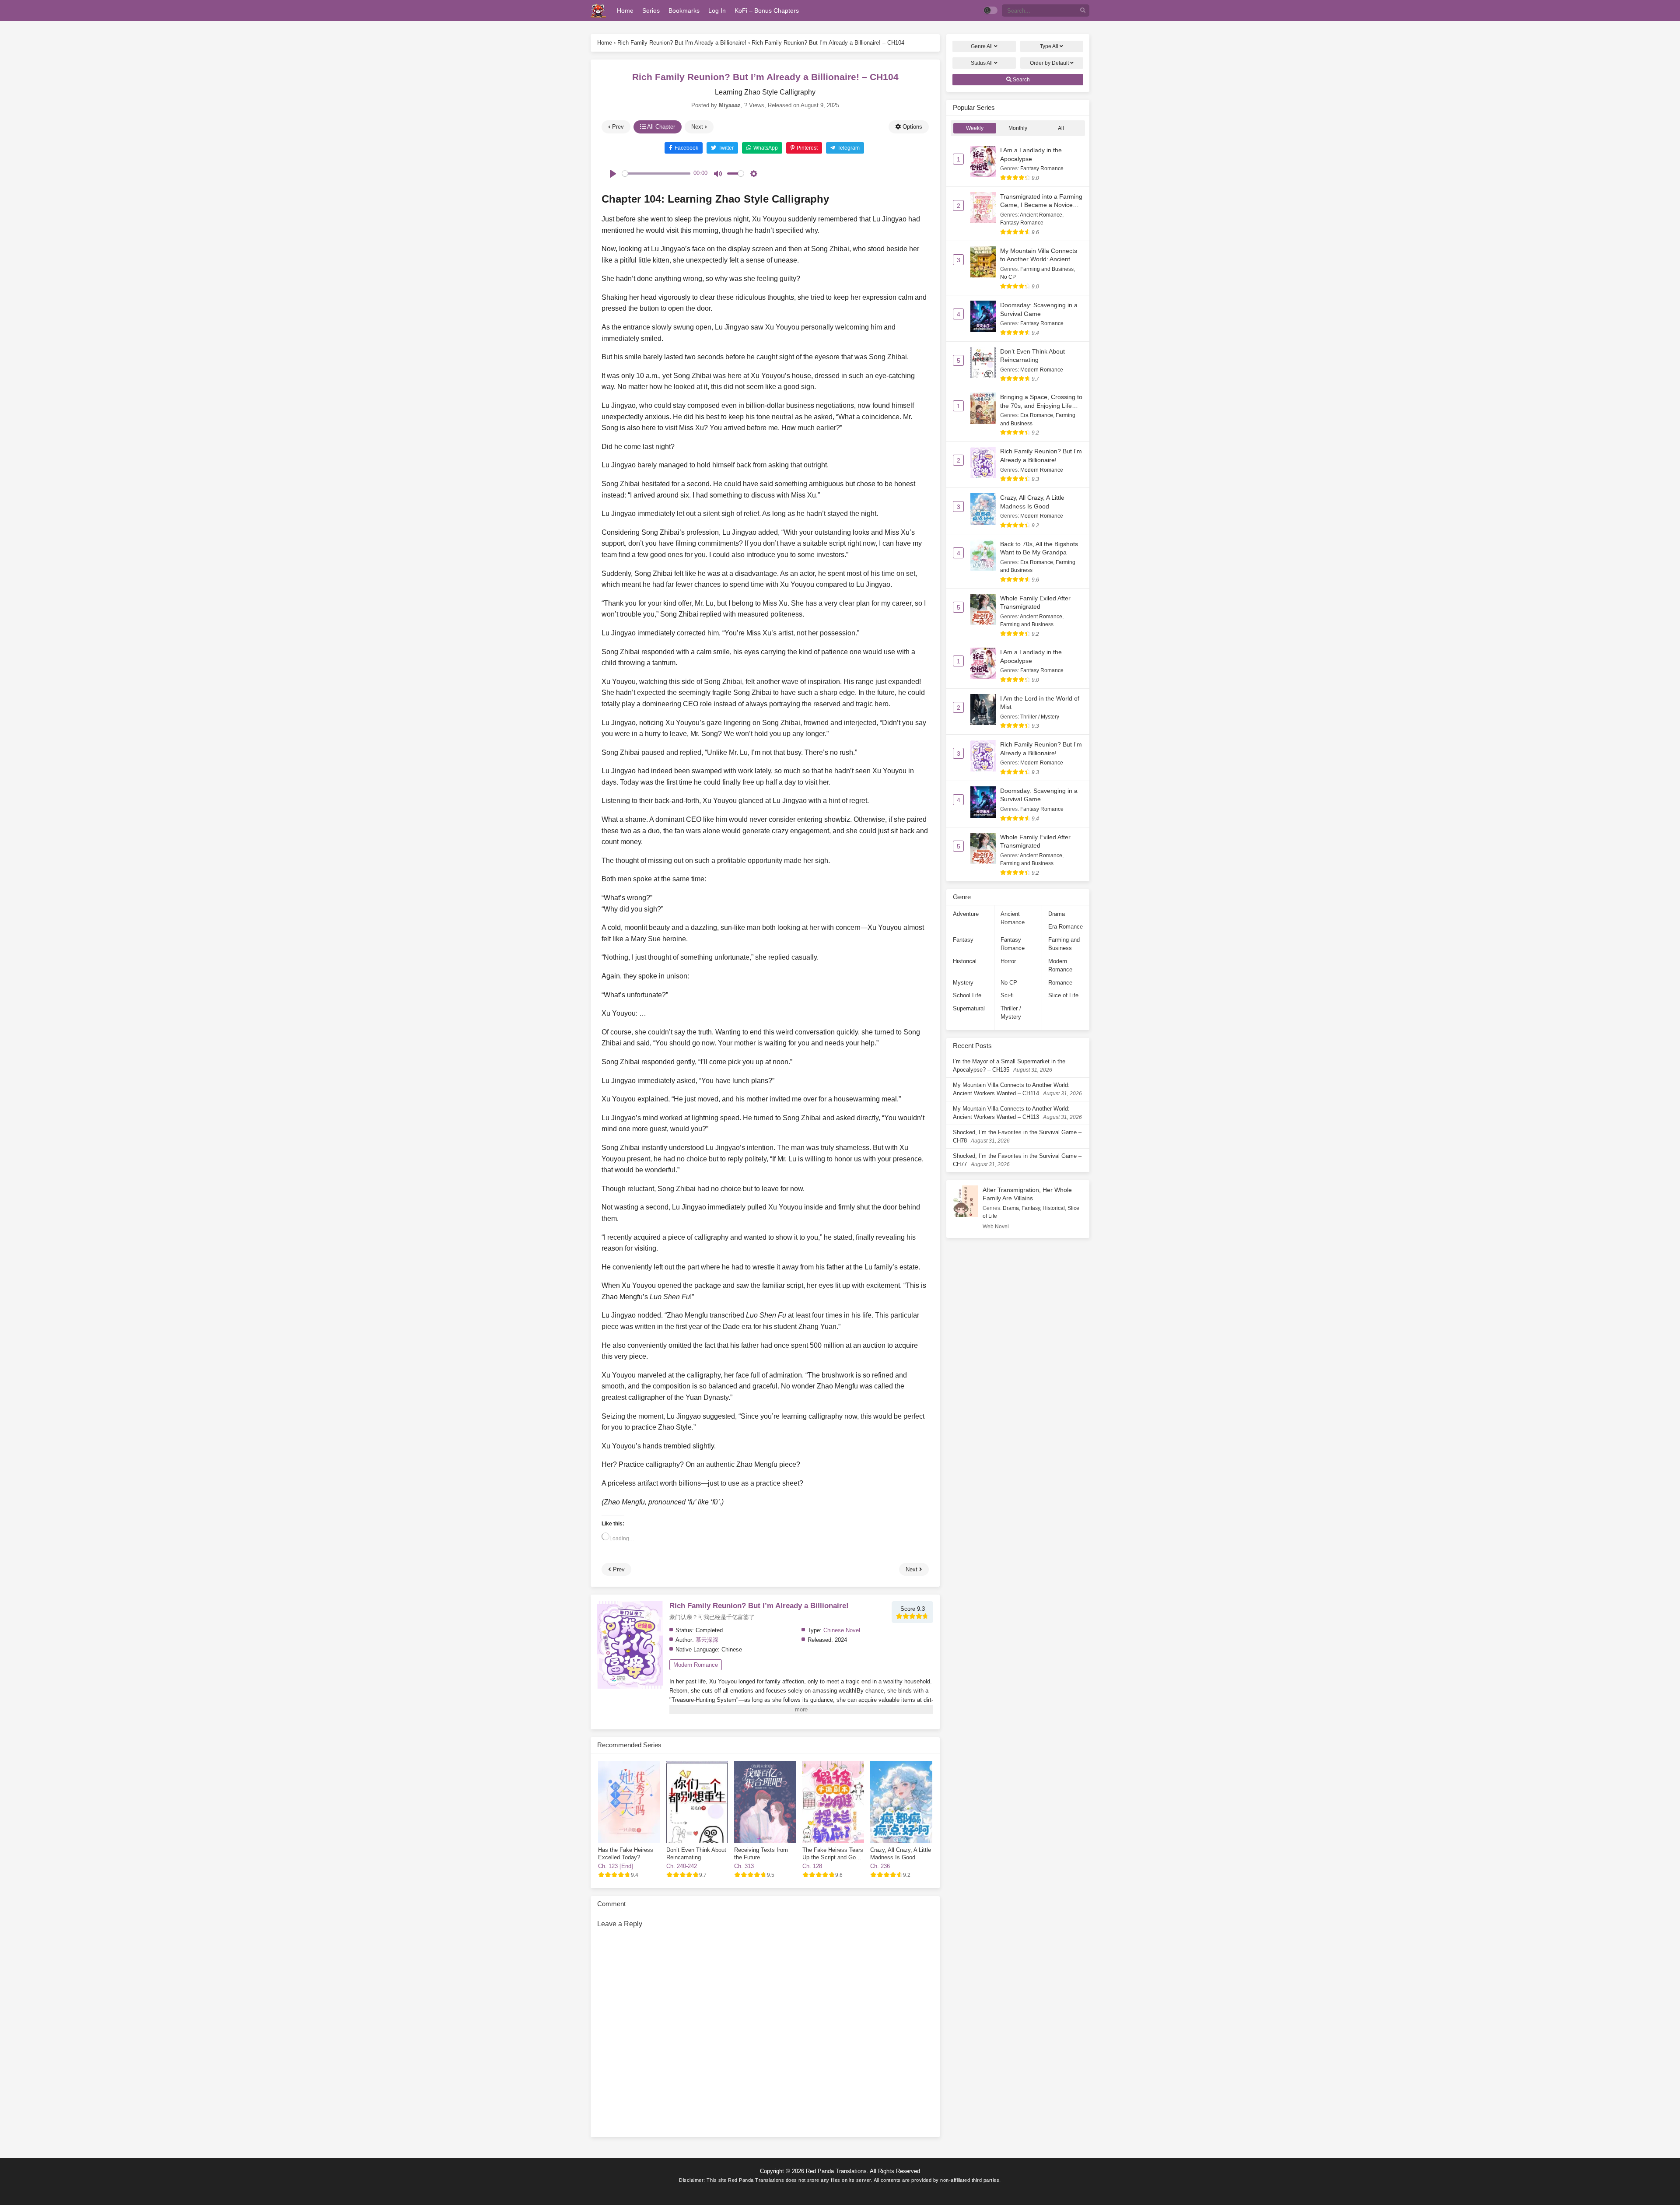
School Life (967, 995)
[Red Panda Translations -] (598, 11)
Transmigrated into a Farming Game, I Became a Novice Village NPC (1041, 205)
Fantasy (963, 940)
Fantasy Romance (1042, 168)
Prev (617, 127)
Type (1049, 46)
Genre (982, 46)
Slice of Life (1063, 995)
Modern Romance (696, 1665)
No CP (1008, 277)
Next (698, 127)
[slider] (656, 174)
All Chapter (660, 127)
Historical (965, 961)
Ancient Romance (1041, 215)
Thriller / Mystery (1040, 717)
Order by (1049, 63)
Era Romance (1037, 415)
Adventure (966, 914)
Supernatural (969, 1008)
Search (1021, 80)
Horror (1008, 961)
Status (982, 63)
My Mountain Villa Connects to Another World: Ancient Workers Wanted (1039, 259)
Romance (1060, 983)
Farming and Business (1047, 269)
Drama (1057, 914)
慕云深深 (707, 1640)
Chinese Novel (842, 1630)
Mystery (963, 983)
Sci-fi (1007, 995)
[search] (1083, 11)
